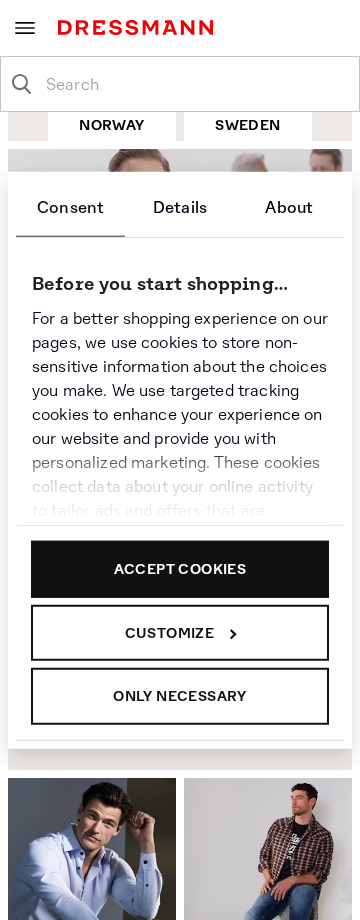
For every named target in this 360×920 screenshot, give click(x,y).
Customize (170, 632)
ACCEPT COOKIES (180, 569)
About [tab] (289, 207)
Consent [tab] (70, 207)
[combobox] (196, 84)
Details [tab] (180, 207)
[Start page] (139, 27)
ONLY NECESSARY (180, 696)
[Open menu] (25, 28)
